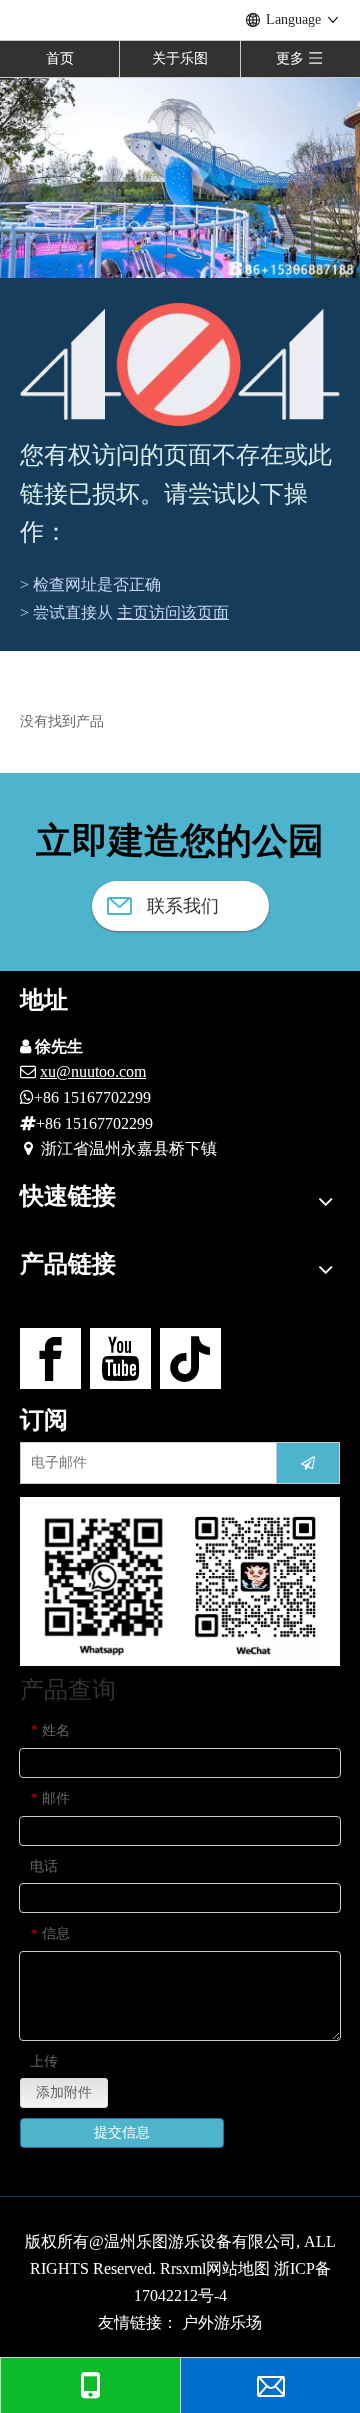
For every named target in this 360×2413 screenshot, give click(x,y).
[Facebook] (50, 1358)
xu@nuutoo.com (93, 1071)
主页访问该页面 (173, 612)
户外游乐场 (222, 2322)
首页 (60, 58)
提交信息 (122, 2132)
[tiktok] (190, 1358)
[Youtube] (120, 1358)
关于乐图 (180, 58)
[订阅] (308, 1463)
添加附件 (64, 2092)
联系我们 (180, 906)
